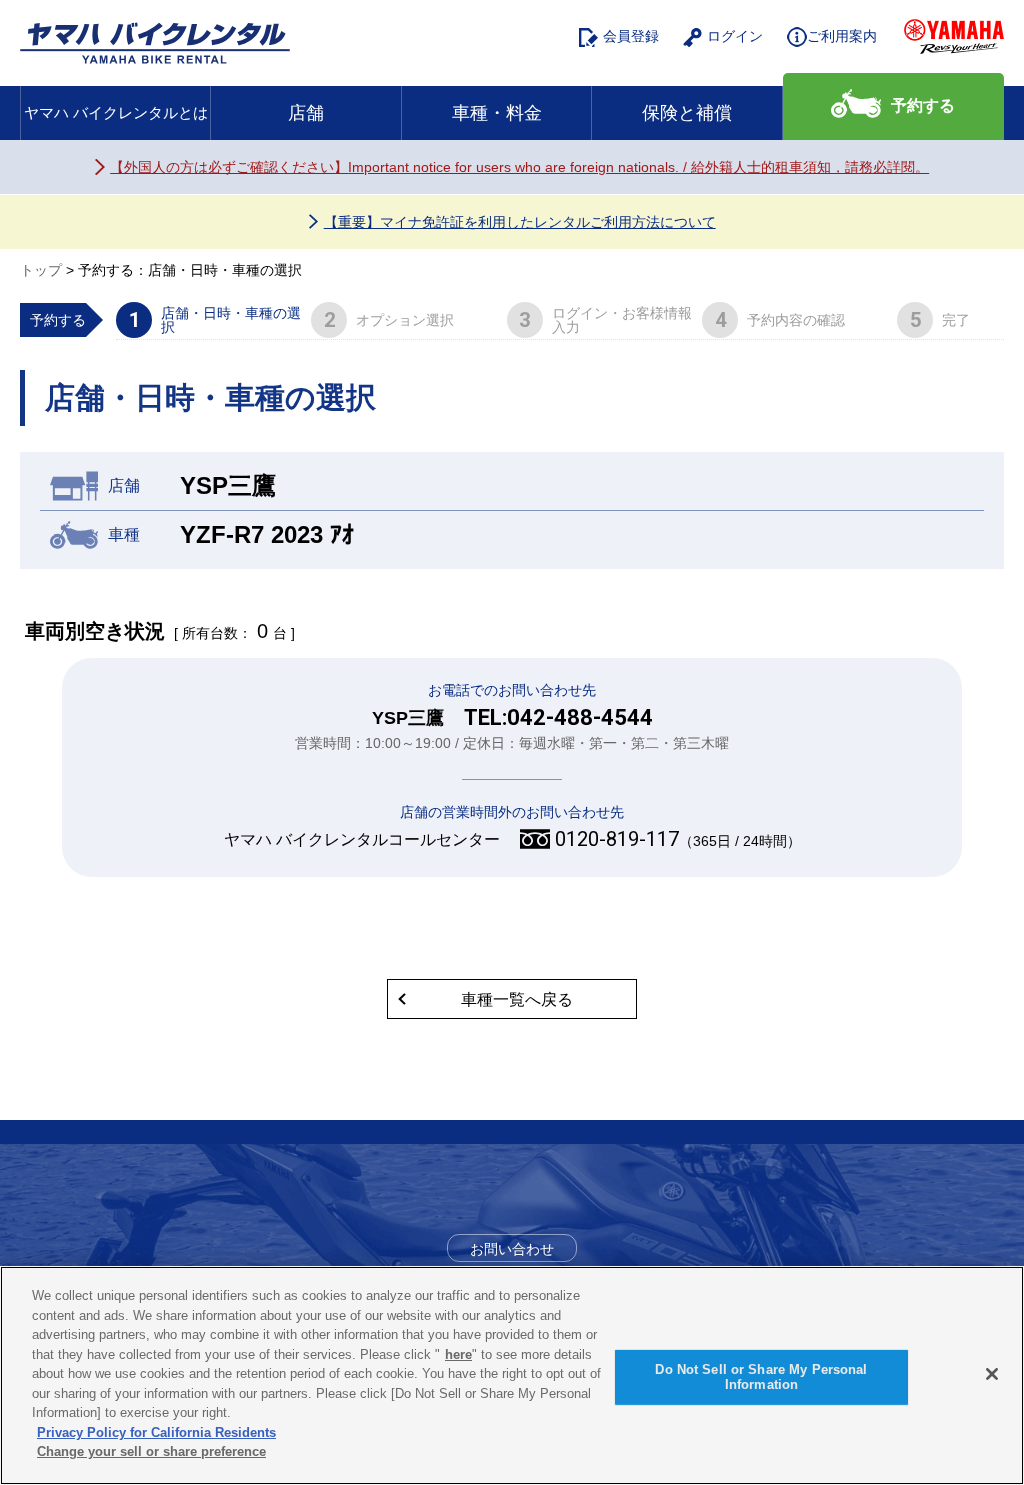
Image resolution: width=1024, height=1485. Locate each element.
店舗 (306, 113)
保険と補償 (687, 113)
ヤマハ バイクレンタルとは (116, 112)
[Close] (992, 1374)
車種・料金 (497, 113)
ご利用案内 (842, 36)
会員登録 (631, 36)
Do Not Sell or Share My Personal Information (761, 1377)
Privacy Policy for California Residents (156, 1432)
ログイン (735, 36)
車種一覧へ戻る (517, 999)
